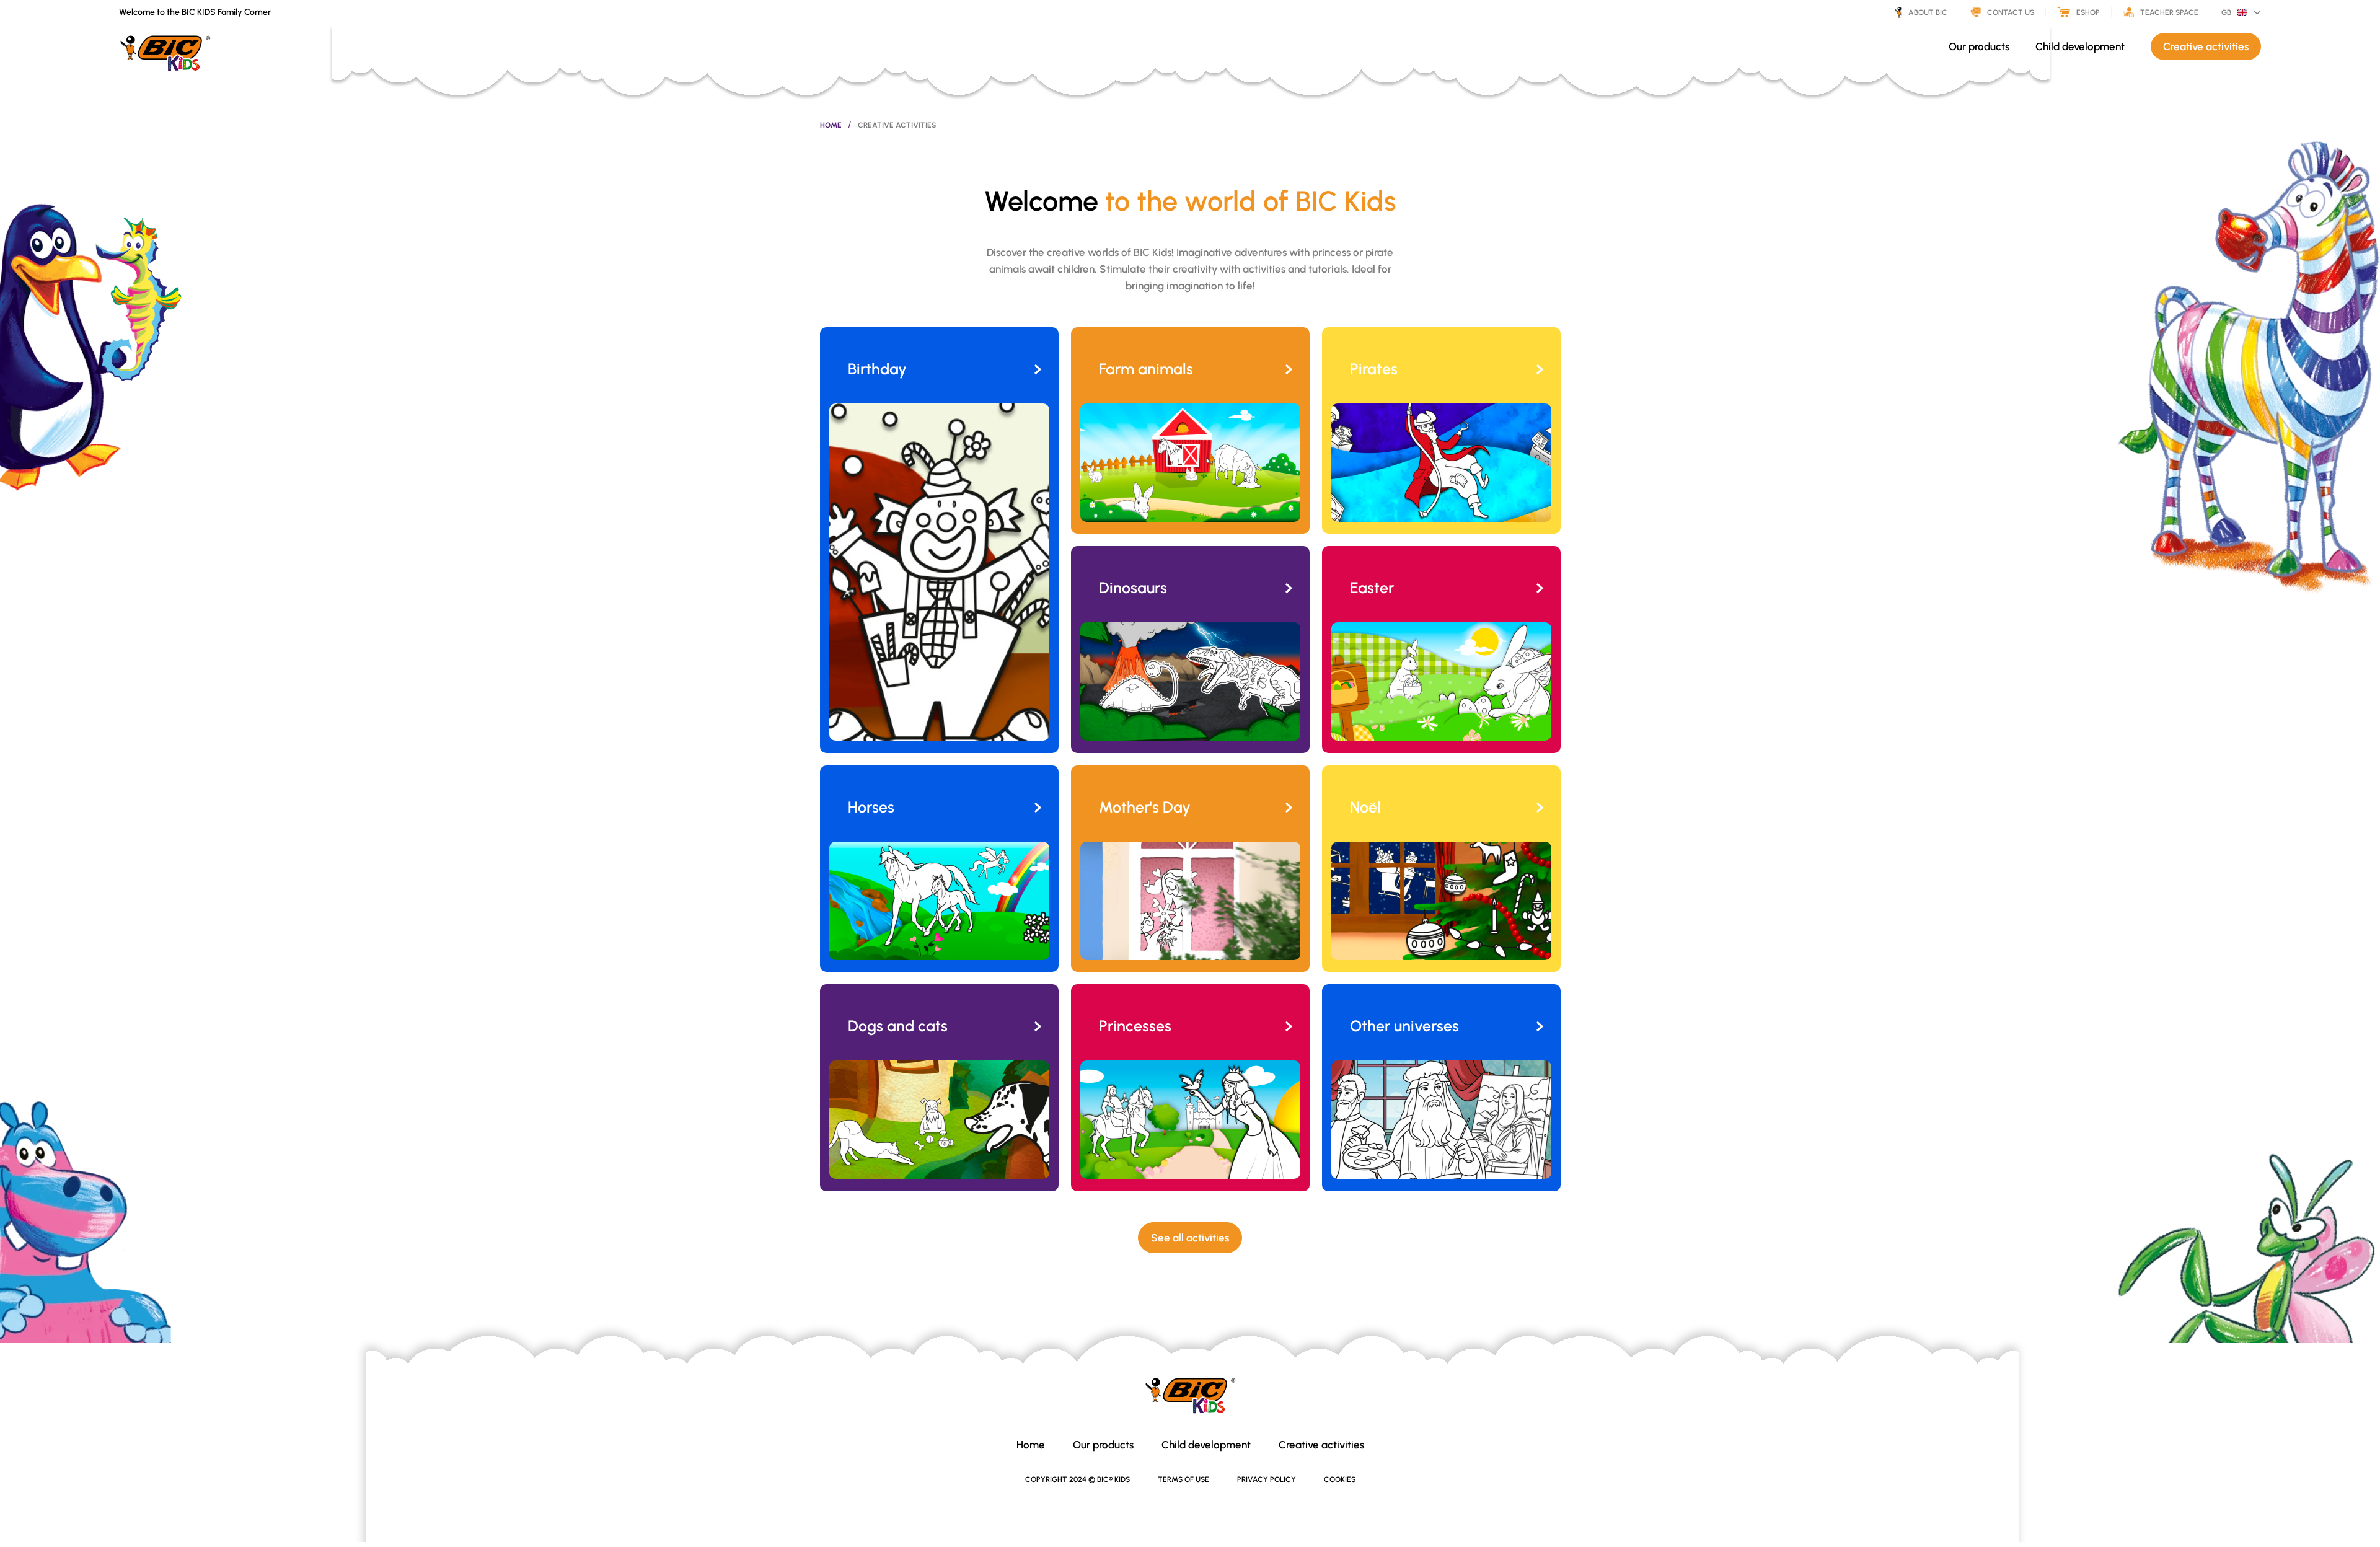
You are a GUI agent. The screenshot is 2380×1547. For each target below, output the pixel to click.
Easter (1372, 588)
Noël (1365, 807)
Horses (871, 807)
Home (831, 125)
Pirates (1374, 369)
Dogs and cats (898, 1026)
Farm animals (1146, 369)
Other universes (1404, 1026)
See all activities (1190, 1238)
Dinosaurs (1133, 588)
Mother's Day (1145, 807)
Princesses (1135, 1026)
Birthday (877, 369)
